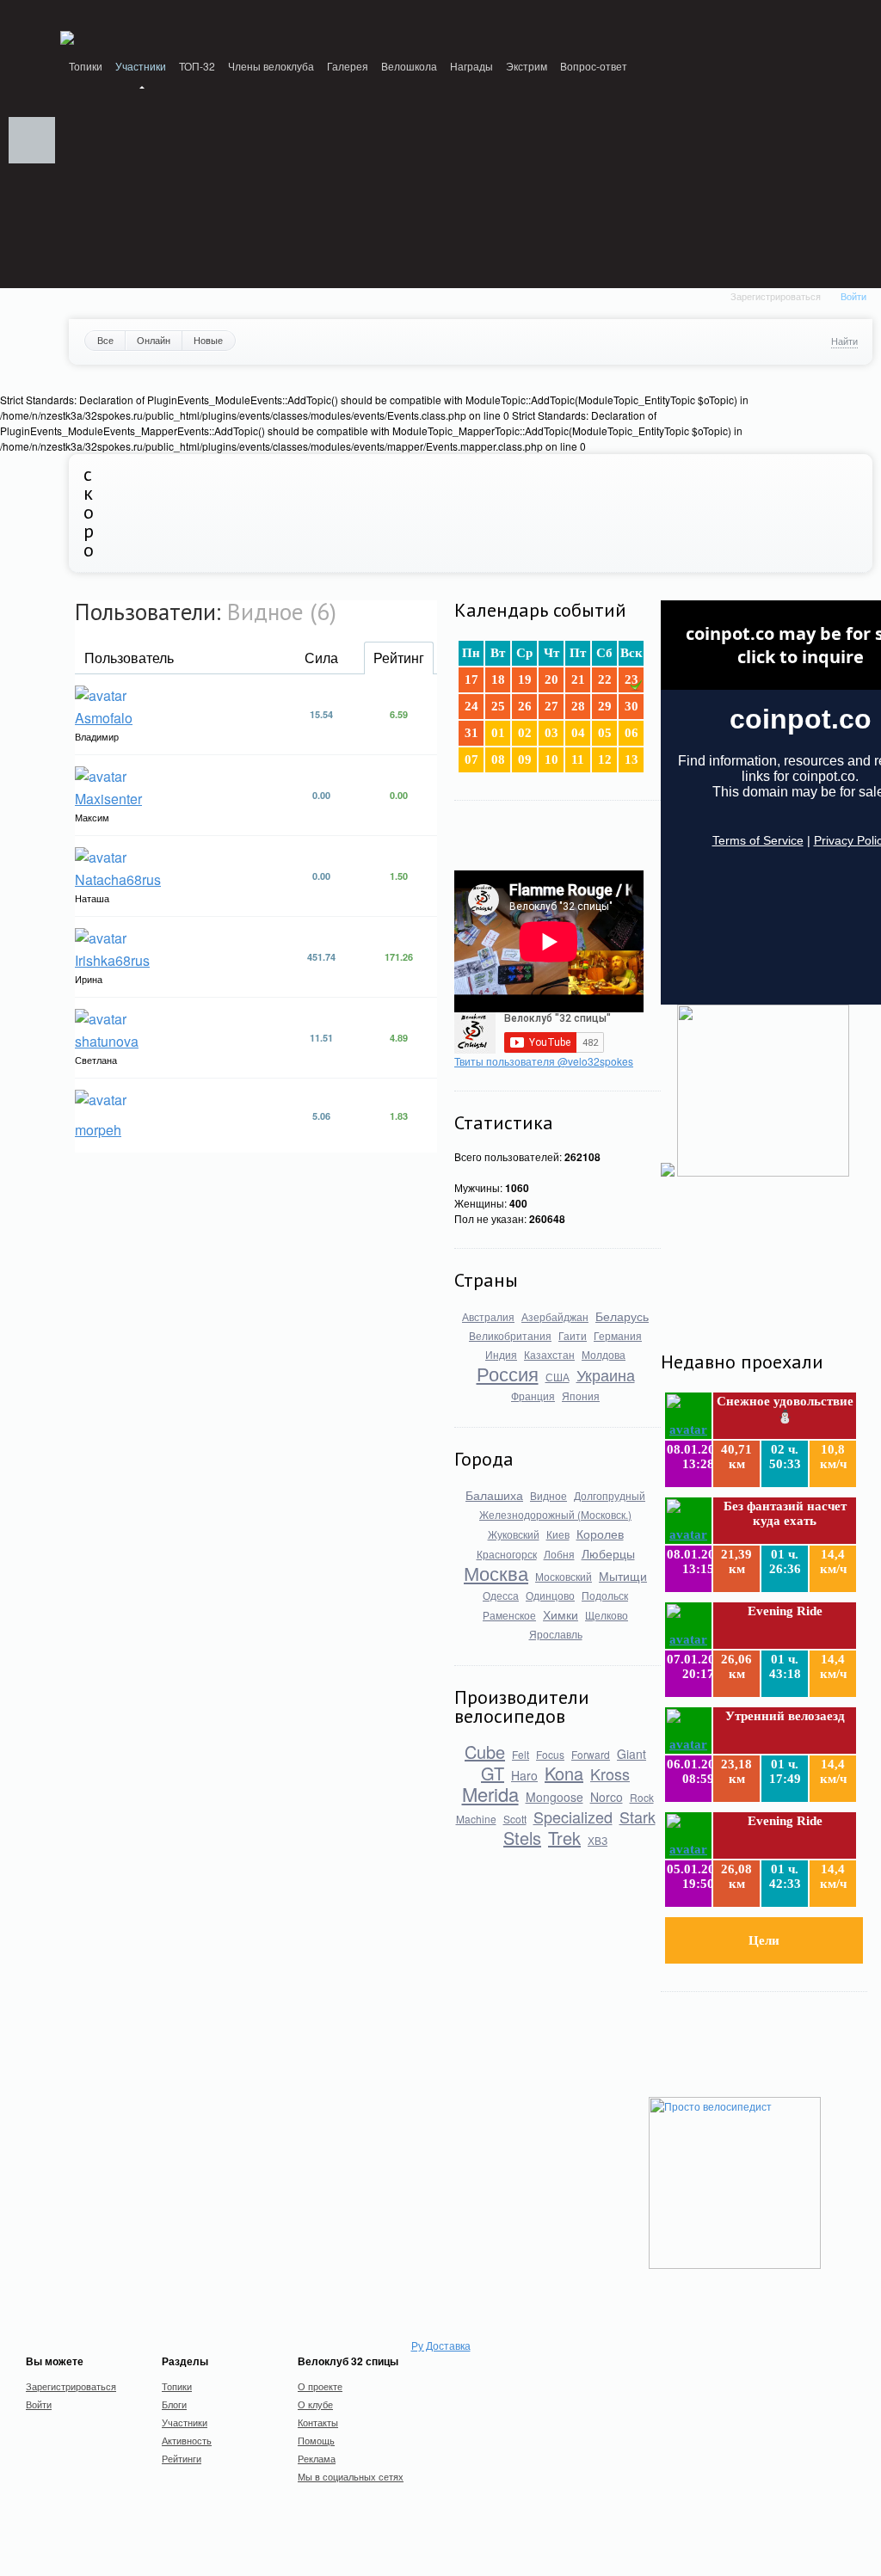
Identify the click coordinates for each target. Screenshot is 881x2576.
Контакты (318, 2422)
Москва (496, 1573)
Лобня (559, 1554)
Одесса (501, 1595)
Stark (638, 1817)
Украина (606, 1374)
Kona (564, 1773)
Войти (853, 296)
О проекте (320, 2386)
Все (105, 340)
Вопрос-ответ (594, 66)
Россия (508, 1373)
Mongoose (554, 1797)
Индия (501, 1354)
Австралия (488, 1316)
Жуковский (514, 1534)
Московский (564, 1576)
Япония (581, 1396)
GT (493, 1773)
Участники (141, 66)
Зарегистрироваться (776, 296)
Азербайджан (555, 1316)
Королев (600, 1534)
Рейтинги (182, 2458)
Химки (561, 1614)
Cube (485, 1752)
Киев (558, 1534)
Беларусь (622, 1316)
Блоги (174, 2404)
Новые (208, 340)
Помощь (316, 2440)
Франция (533, 1396)
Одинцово (550, 1595)
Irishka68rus (112, 960)
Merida (490, 1794)
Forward (591, 1754)
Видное (548, 1495)
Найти (844, 341)
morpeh (98, 1130)
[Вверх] (32, 140)
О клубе (315, 2404)
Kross (610, 1774)
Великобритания (510, 1335)
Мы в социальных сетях (351, 2476)
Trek (564, 1838)
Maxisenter (108, 799)
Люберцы (608, 1553)
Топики (86, 66)
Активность (187, 2440)
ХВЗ (598, 1840)
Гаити (573, 1335)
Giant (631, 1754)
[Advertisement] (747, 1266)
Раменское (509, 1615)
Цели (764, 1940)
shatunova (107, 1041)
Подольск (605, 1595)
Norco (607, 1797)
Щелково (607, 1615)
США (558, 1377)
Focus (550, 1754)
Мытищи (623, 1576)
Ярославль (556, 1634)
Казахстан (549, 1354)
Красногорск (507, 1554)
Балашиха (494, 1495)
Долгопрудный (610, 1495)
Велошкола (409, 66)
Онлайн (154, 340)
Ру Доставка (441, 2345)
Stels (522, 1838)
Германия (618, 1335)
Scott (515, 1819)
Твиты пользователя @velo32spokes (544, 1061)
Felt (521, 1754)
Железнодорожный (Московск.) (555, 1514)
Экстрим (527, 66)
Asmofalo (104, 718)
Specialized (573, 1817)
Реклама (317, 2458)
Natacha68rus (118, 879)
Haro (524, 1775)
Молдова (604, 1354)
